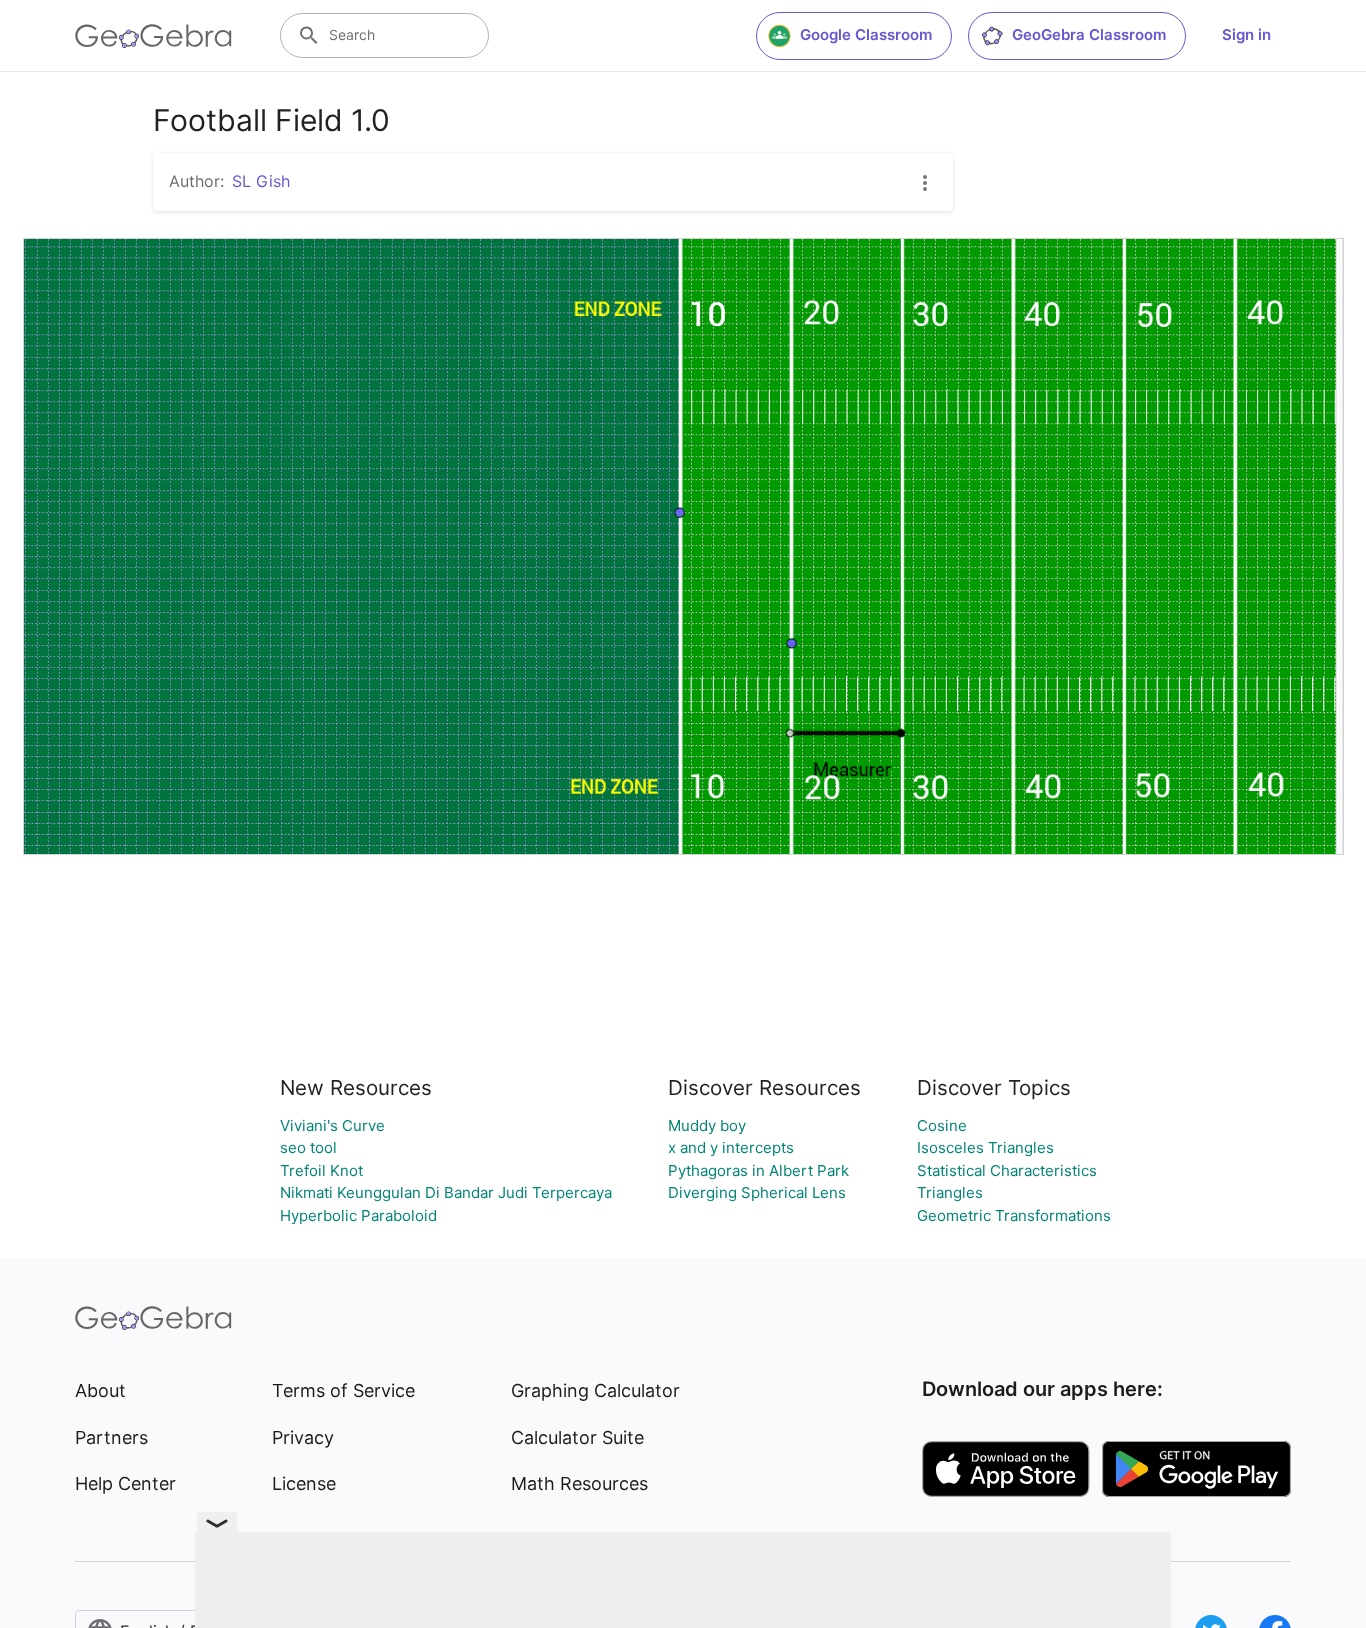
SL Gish (261, 181)
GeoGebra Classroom (1089, 34)
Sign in (1246, 34)
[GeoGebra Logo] (153, 36)
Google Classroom (866, 34)
